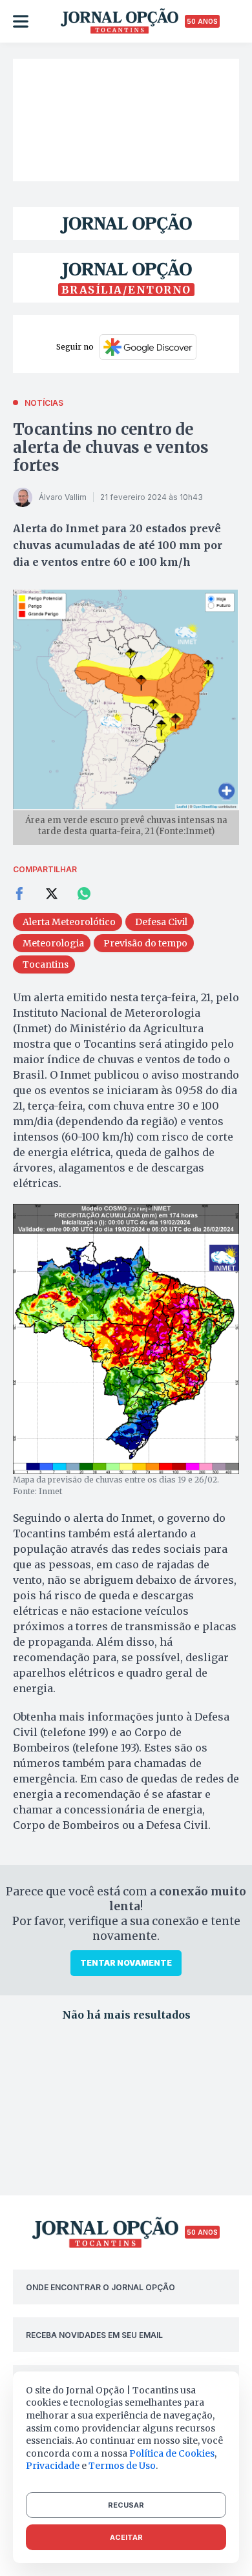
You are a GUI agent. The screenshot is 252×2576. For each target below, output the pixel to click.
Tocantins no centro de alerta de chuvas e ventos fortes (111, 447)
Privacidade (53, 2466)
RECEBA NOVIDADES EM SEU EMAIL (94, 2335)
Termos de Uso (122, 2466)
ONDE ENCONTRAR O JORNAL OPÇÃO (100, 2287)
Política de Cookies (172, 2453)
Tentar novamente (126, 1963)
